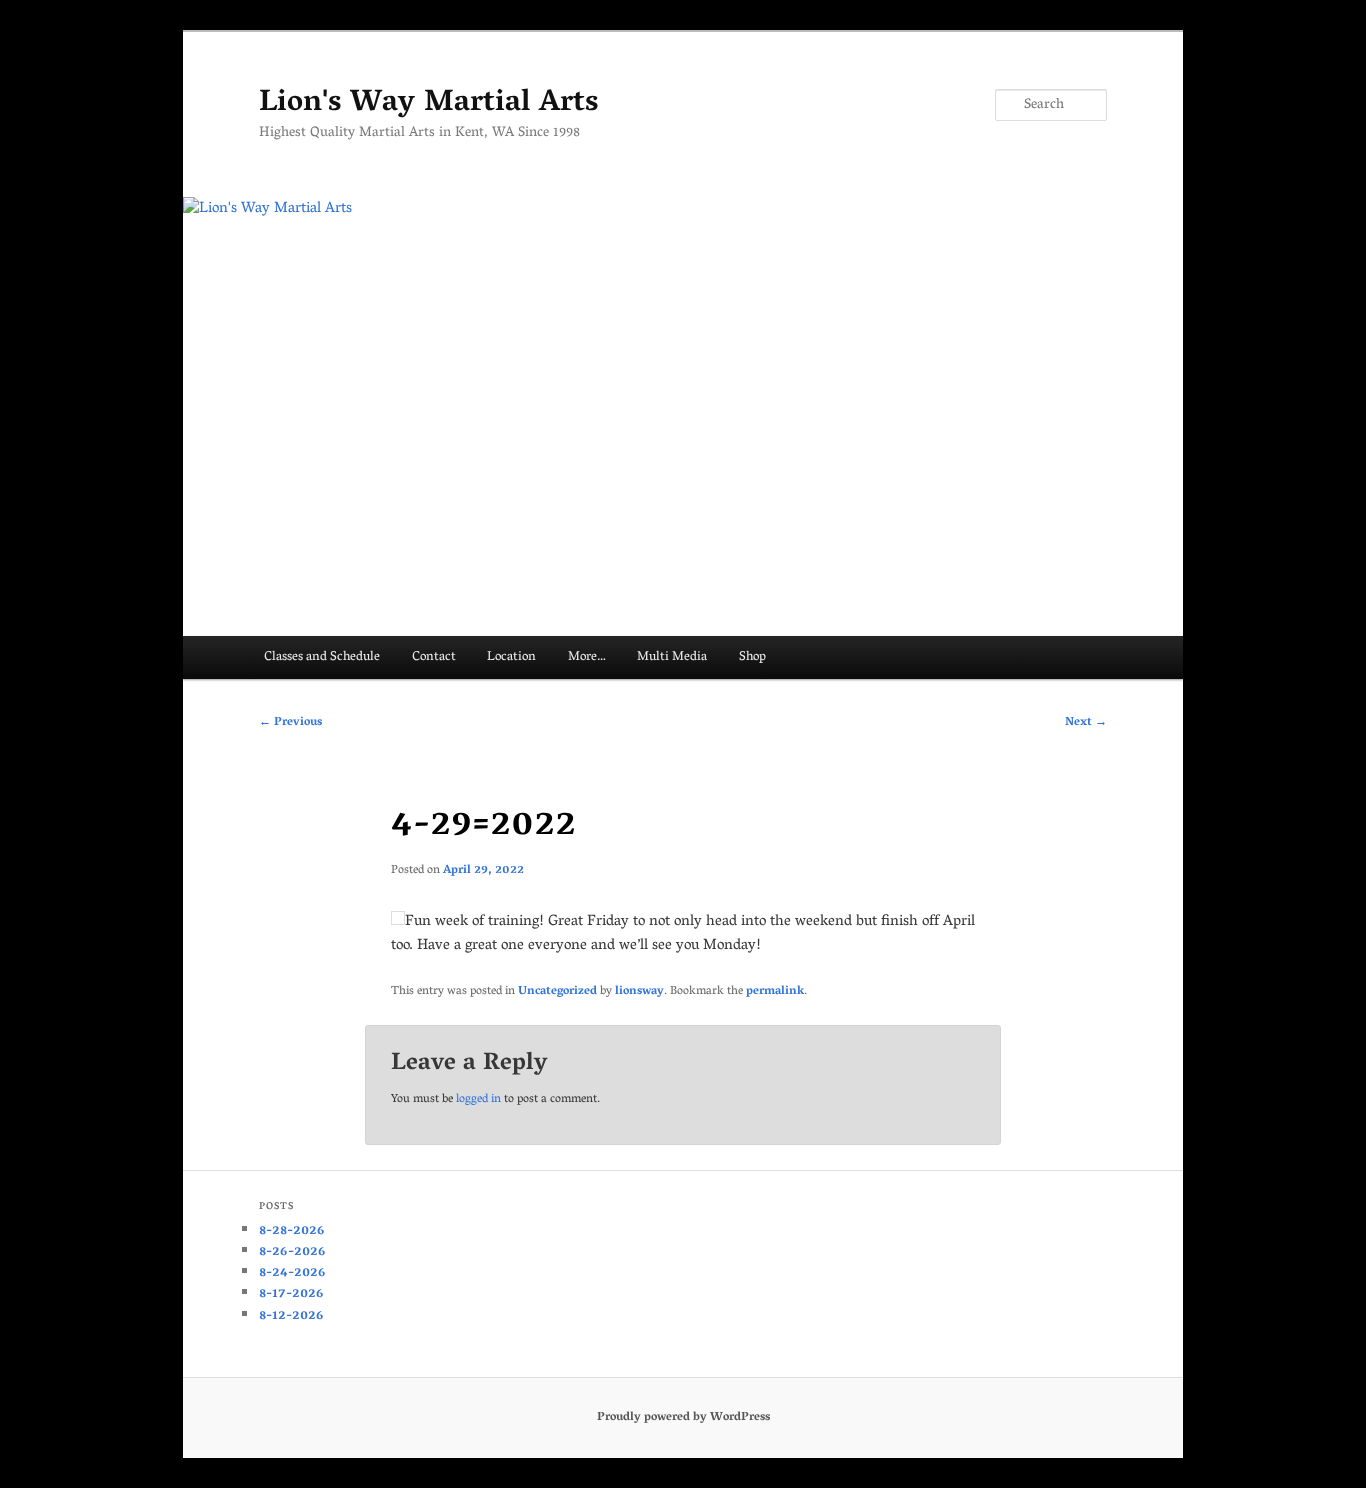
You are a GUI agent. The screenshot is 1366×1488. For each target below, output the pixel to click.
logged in (478, 1099)
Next (1086, 722)
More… (587, 657)
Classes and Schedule (322, 657)
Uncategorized (557, 991)
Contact (434, 657)
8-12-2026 (291, 1316)
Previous (290, 722)
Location (511, 657)
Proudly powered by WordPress (683, 1417)
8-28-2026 (292, 1231)
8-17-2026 (291, 1294)
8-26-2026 (292, 1252)
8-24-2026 (292, 1273)
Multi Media (672, 657)
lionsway (639, 991)
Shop (752, 657)
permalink (775, 991)
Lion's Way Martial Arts (428, 104)
